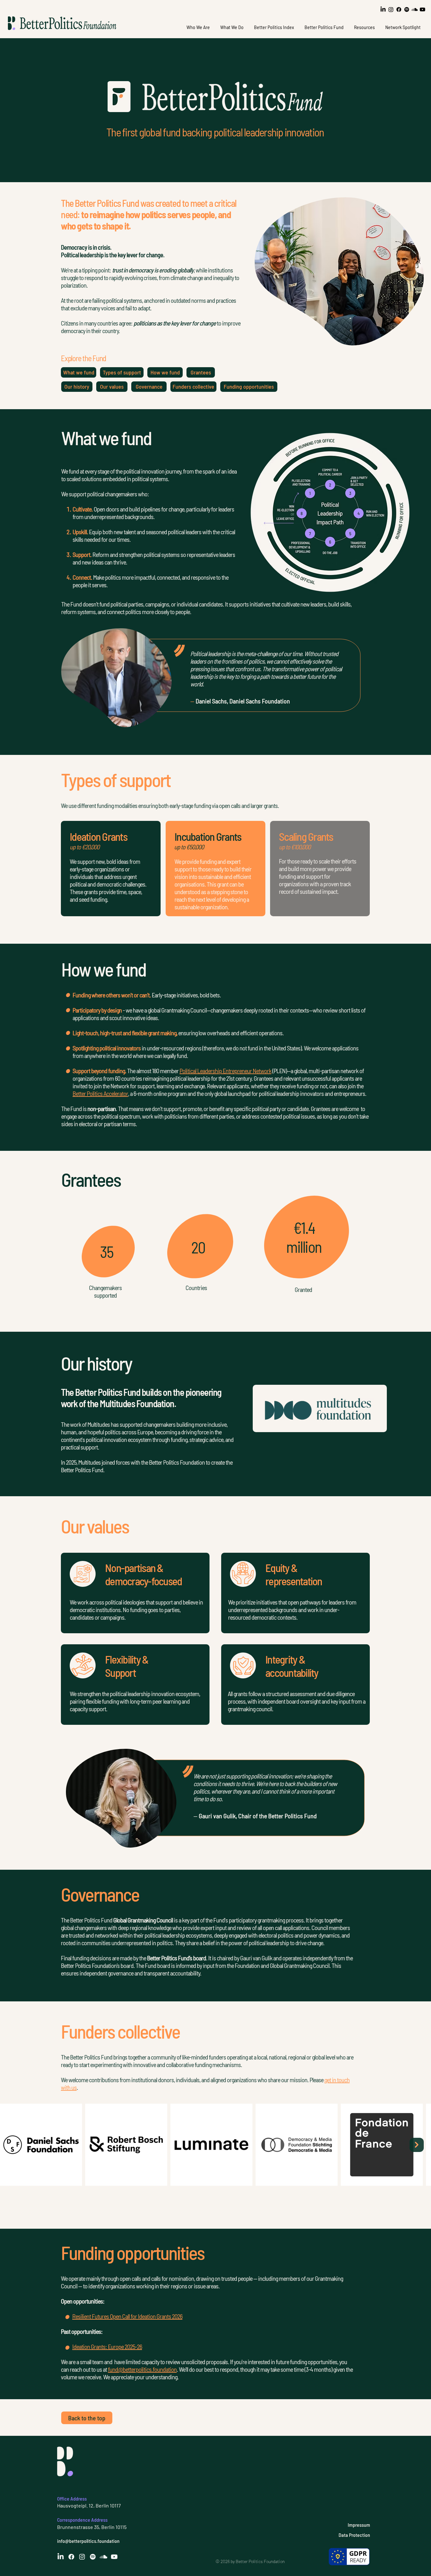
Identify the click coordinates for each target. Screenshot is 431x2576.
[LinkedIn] (383, 9)
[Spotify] (407, 9)
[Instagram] (391, 9)
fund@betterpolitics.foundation (142, 2369)
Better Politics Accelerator (100, 1093)
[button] (198, 27)
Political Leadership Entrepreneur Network (225, 1071)
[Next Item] (417, 2145)
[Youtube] (422, 9)
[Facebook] (399, 9)
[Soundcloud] (415, 9)
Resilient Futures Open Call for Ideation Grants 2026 (127, 2316)
